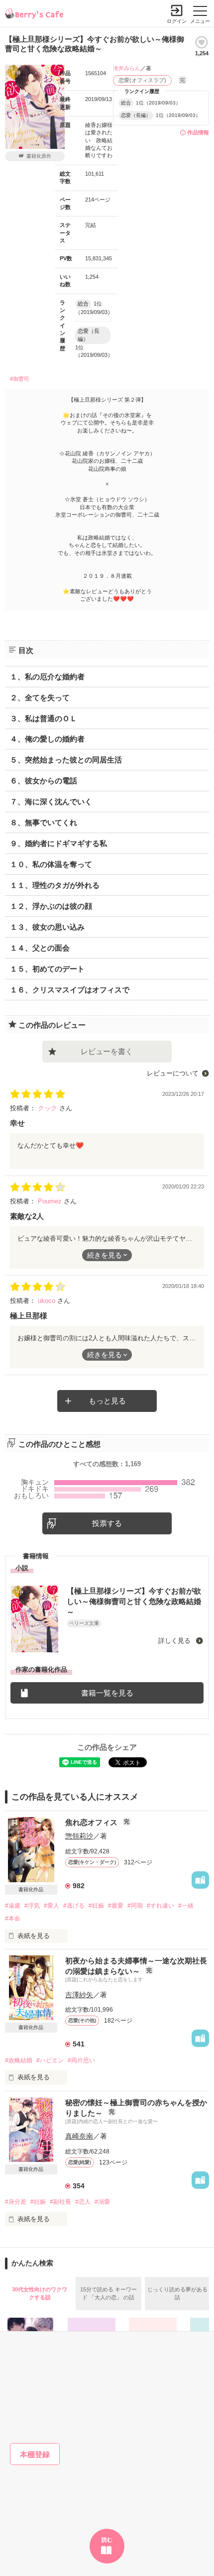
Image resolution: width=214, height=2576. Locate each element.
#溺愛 (102, 2202)
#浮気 (32, 1906)
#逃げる (74, 1906)
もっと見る (107, 1401)
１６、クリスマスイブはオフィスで (70, 990)
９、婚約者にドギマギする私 (58, 843)
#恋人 (83, 2202)
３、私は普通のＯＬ (44, 718)
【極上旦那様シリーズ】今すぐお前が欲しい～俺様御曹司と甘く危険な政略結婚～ (134, 1601)
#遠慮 (13, 1906)
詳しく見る (175, 1641)
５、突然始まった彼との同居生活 (66, 760)
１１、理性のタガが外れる (55, 885)
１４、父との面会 (40, 948)
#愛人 (52, 1906)
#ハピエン (50, 2060)
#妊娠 (96, 1906)
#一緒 (186, 1906)
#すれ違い (160, 1906)
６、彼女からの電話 (44, 781)
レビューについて (173, 1073)
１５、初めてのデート (47, 969)
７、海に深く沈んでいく (51, 802)
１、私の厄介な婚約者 (47, 677)
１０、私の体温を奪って (51, 864)
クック (49, 1108)
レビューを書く (107, 1051)
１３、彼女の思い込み (47, 927)
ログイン (177, 21)
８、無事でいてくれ (44, 822)
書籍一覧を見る (107, 1693)
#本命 (13, 1919)
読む (107, 2540)
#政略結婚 (19, 2060)
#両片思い (81, 2060)
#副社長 (60, 2202)
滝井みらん (127, 68)
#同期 (135, 1906)
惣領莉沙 (79, 1836)
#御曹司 (20, 379)
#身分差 (16, 2202)
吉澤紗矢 (79, 1995)
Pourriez (51, 1201)
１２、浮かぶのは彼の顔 (51, 906)
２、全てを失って (40, 698)
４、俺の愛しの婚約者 (47, 739)
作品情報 (198, 132)
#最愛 (116, 1906)
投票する (107, 1523)
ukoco (48, 1301)
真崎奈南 (79, 2136)
